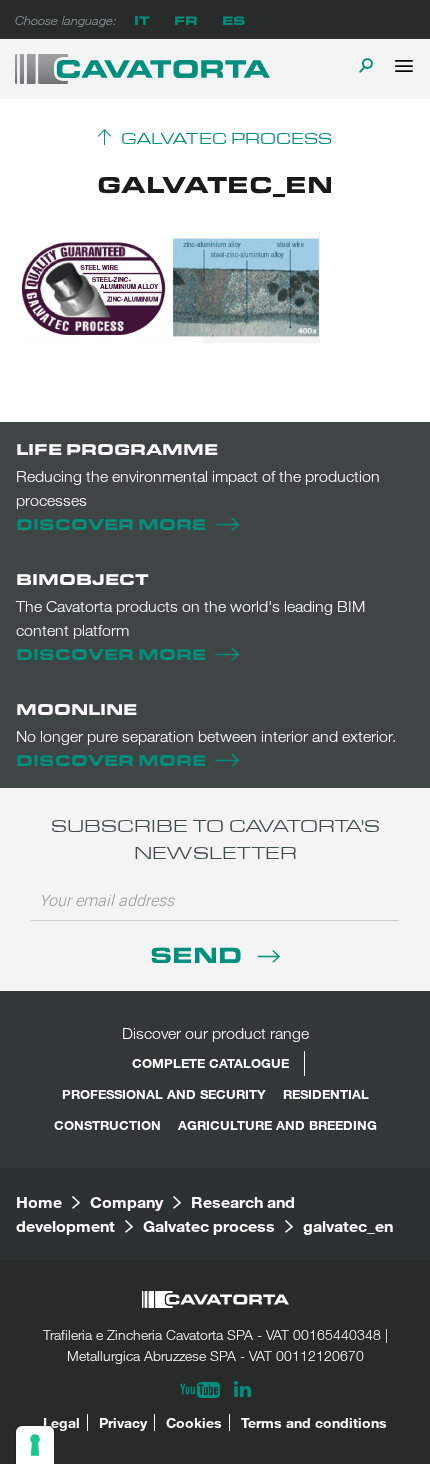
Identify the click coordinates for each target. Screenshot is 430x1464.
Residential (326, 1094)
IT (142, 19)
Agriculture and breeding (277, 1125)
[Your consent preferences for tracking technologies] (35, 1445)
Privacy (123, 1422)
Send (199, 953)
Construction (107, 1125)
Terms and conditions (314, 1422)
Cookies (194, 1422)
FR (186, 19)
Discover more (111, 523)
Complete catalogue (210, 1063)
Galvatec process (226, 139)
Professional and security (164, 1094)
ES (233, 19)
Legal (61, 1422)
